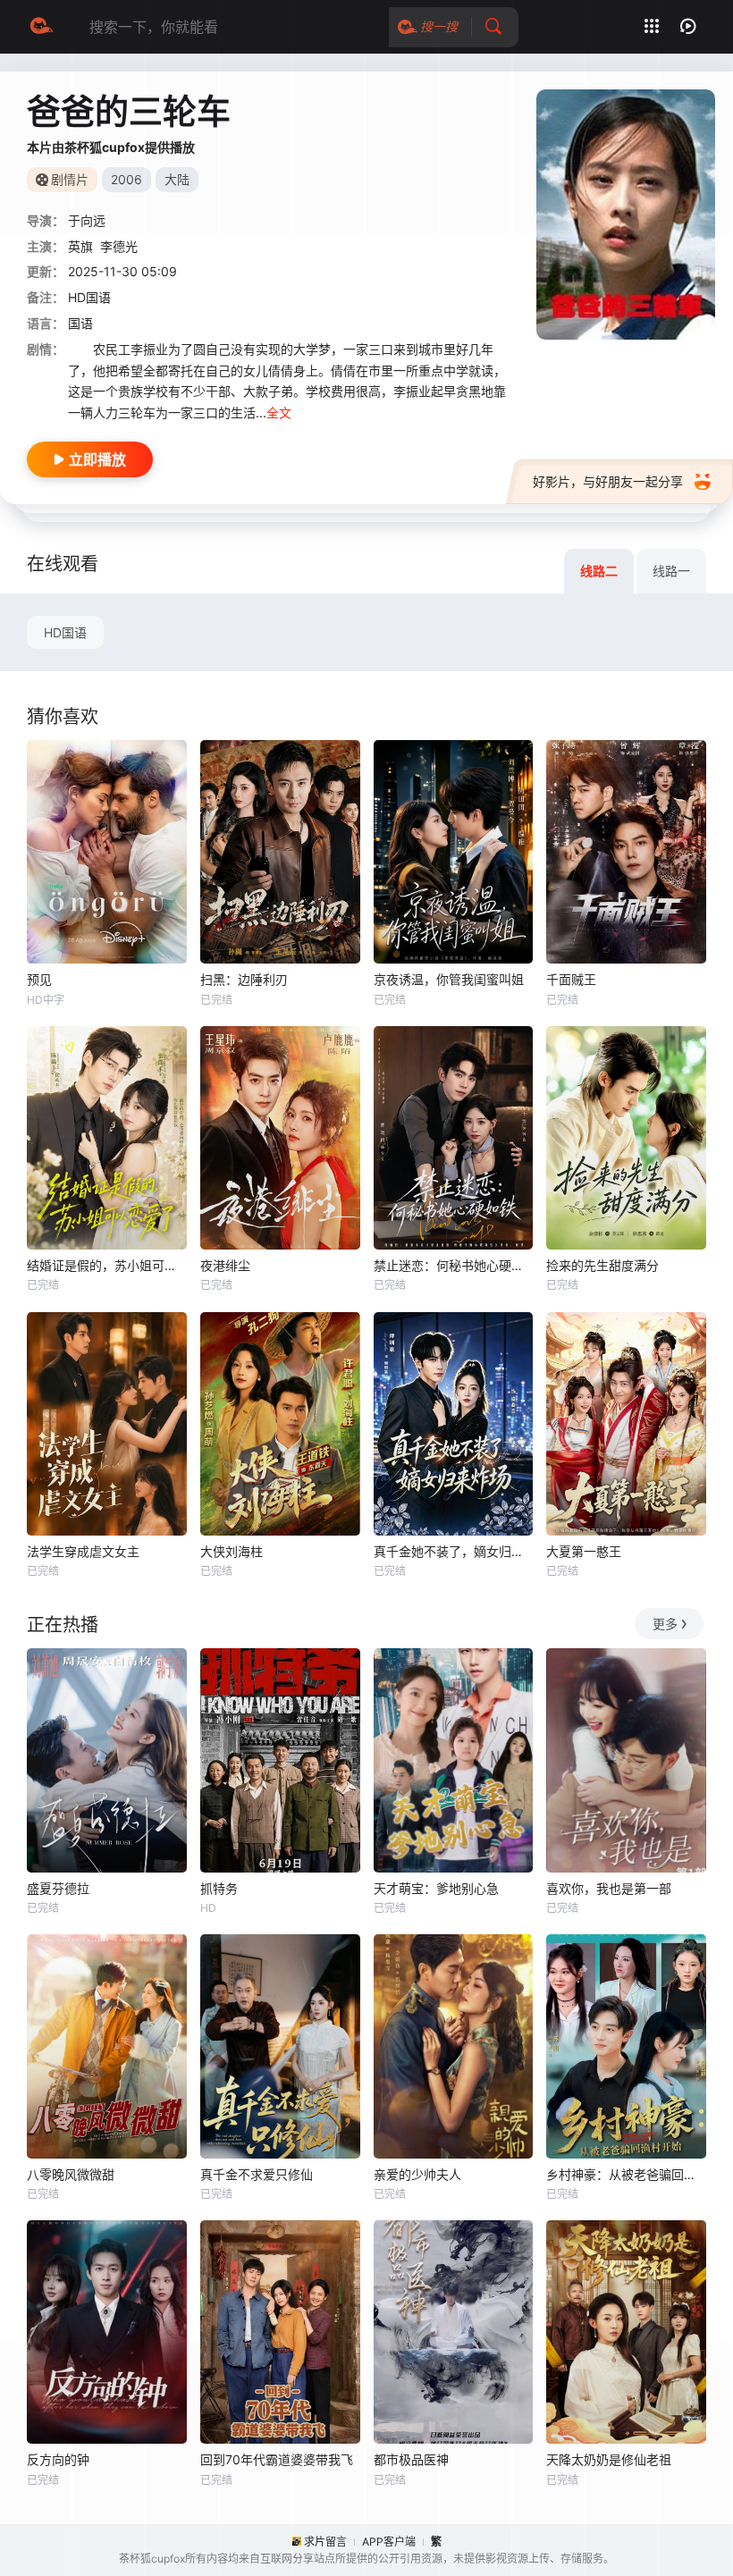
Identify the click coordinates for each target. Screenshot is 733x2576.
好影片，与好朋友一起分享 (608, 481)
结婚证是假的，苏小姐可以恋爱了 (107, 1265)
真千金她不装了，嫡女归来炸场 (454, 1551)
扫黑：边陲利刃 (244, 979)
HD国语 (65, 632)
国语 (80, 323)
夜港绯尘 (225, 1265)
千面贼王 (571, 979)
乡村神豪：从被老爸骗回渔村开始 (626, 2174)
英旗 (80, 246)
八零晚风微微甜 (71, 2174)
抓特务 (219, 1888)
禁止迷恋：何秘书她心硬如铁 (454, 1265)
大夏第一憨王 (584, 1551)
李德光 (119, 246)
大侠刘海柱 (232, 1551)
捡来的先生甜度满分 (602, 1265)
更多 (665, 1624)
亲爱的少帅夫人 (417, 2174)
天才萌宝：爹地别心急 (436, 1888)
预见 (39, 979)
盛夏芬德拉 (58, 1888)
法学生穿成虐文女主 (83, 1551)
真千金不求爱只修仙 (257, 2174)
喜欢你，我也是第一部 (609, 1888)
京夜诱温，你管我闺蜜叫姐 (449, 979)
